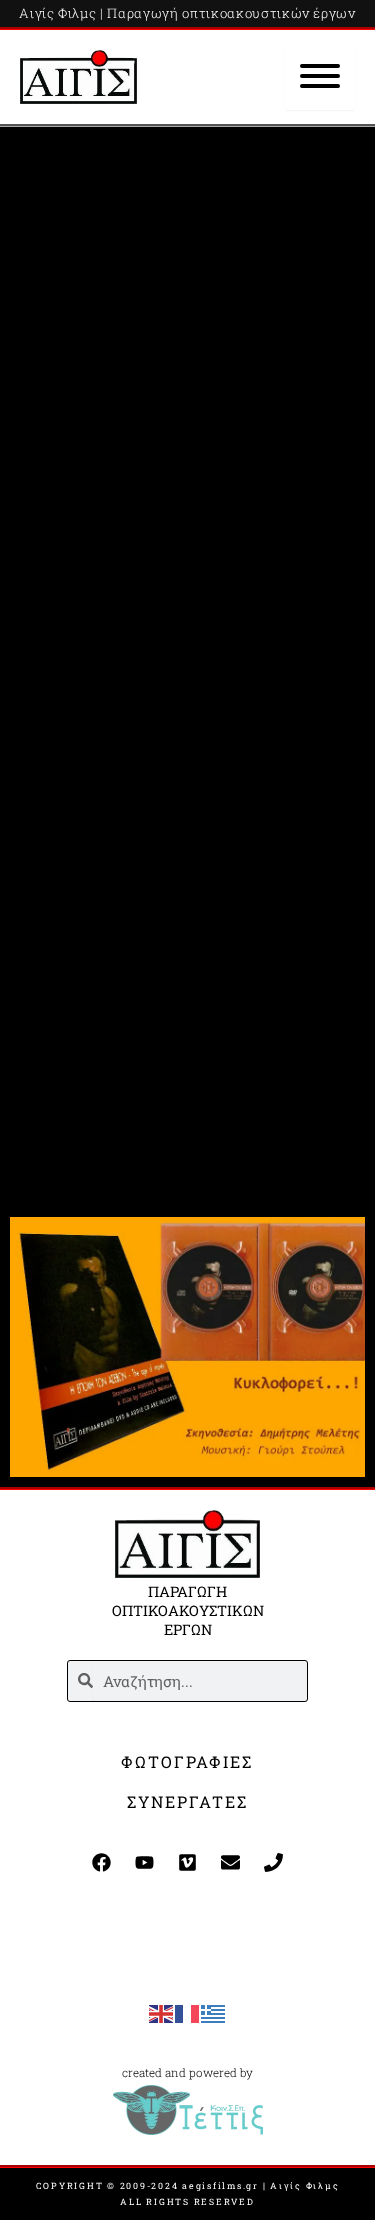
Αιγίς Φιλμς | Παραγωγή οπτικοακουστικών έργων (187, 13)
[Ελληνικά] (214, 2012)
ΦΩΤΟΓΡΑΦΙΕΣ (187, 1761)
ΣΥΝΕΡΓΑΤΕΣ (187, 1801)
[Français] (188, 2012)
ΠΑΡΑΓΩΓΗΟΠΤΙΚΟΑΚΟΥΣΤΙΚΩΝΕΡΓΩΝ (188, 1610)
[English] (162, 2012)
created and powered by (187, 2072)
